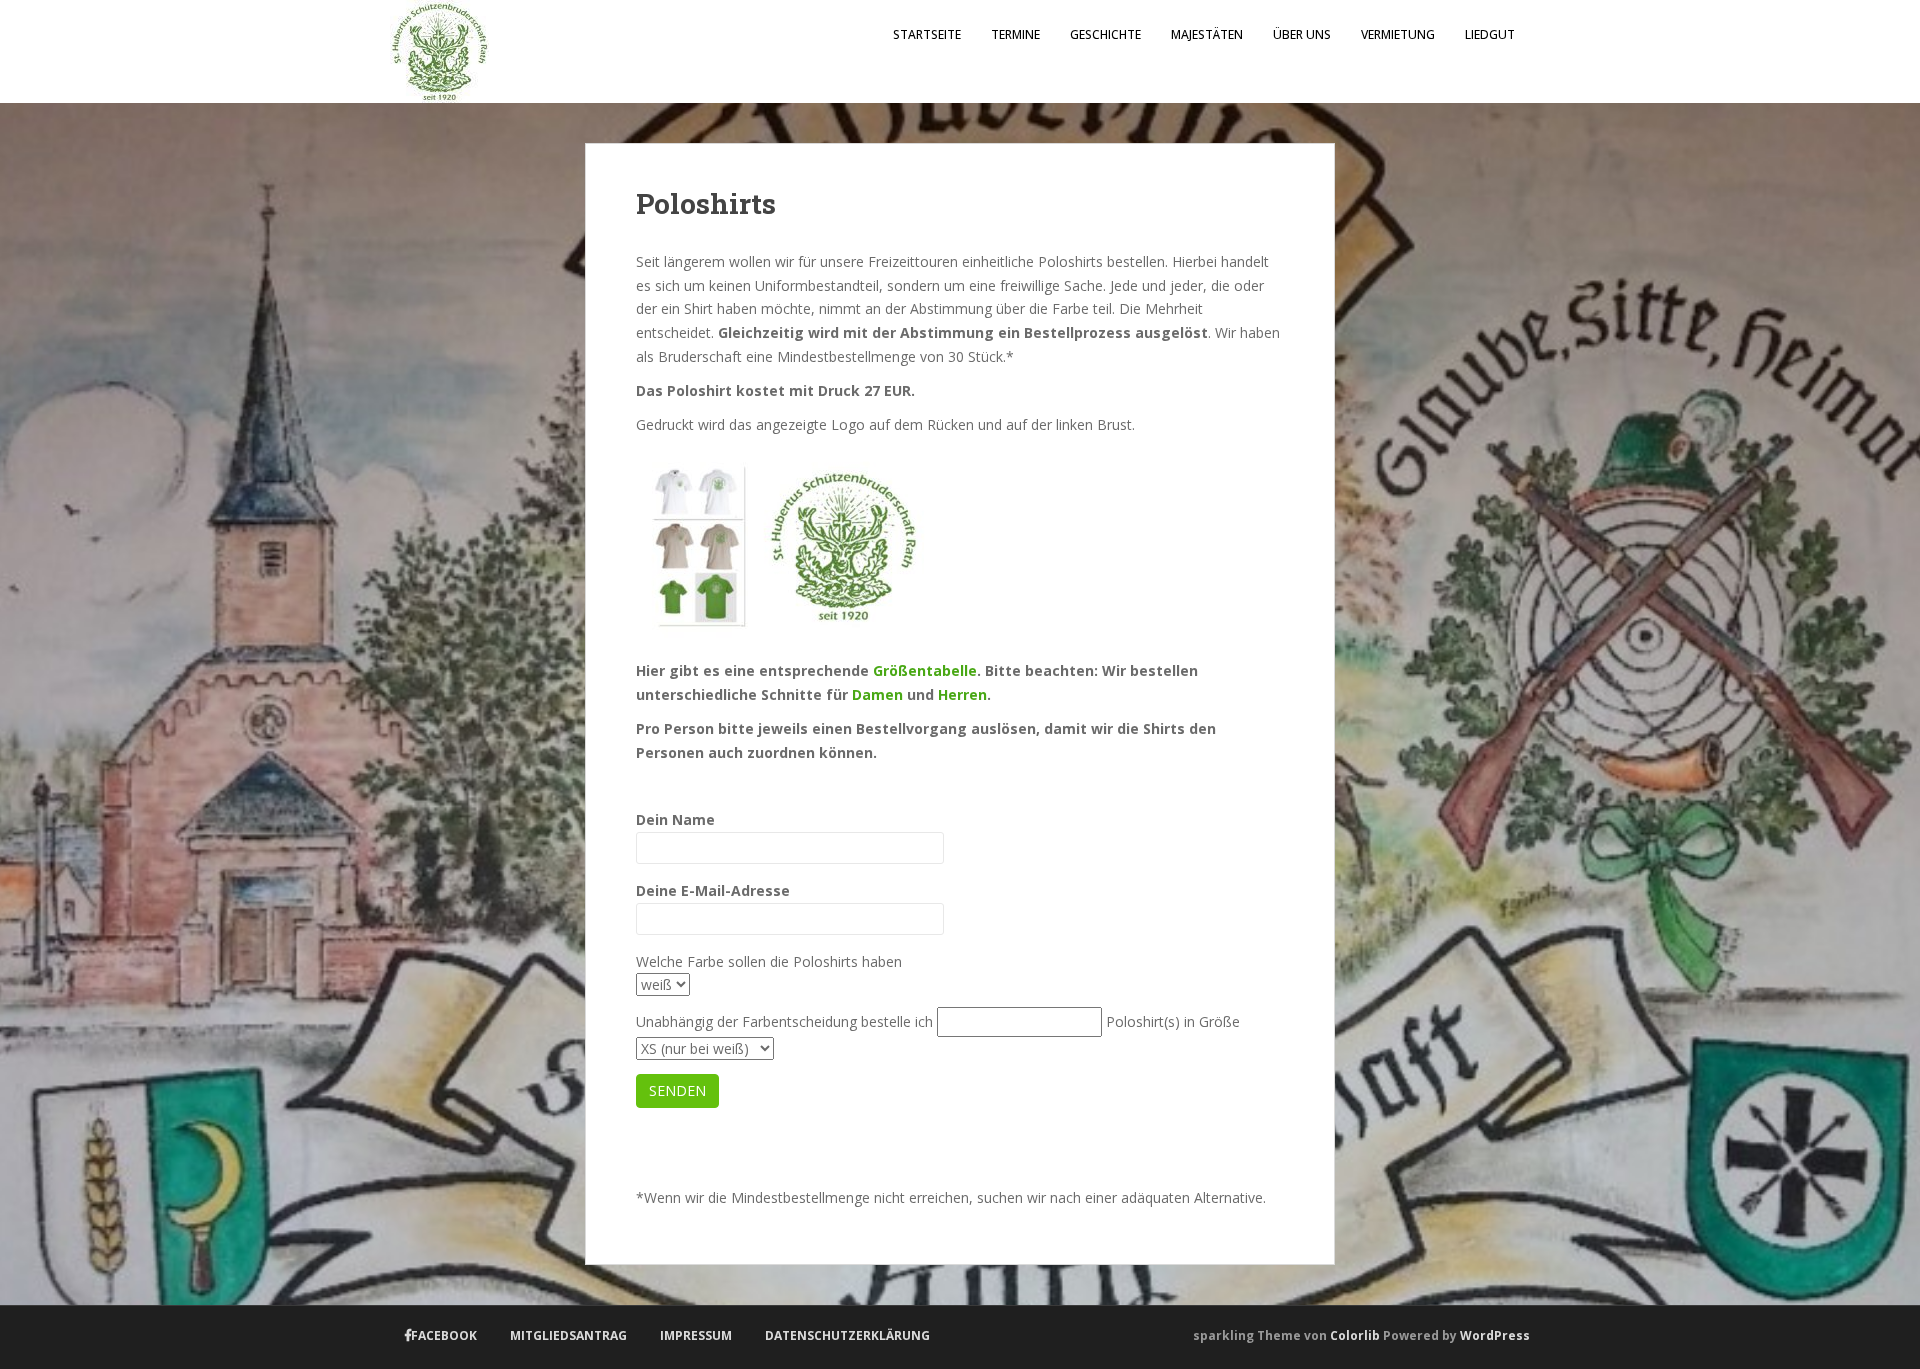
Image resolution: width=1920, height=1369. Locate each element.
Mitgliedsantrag (568, 1335)
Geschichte (1105, 34)
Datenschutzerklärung (847, 1335)
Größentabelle (925, 670)
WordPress (1495, 1335)
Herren (962, 694)
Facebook (444, 1335)
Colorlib (1355, 1335)
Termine (1015, 34)
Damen (877, 694)
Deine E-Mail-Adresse (713, 890)
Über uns (1302, 34)
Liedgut (1490, 34)
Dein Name (675, 819)
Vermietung (1398, 34)
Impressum (696, 1335)
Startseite (927, 34)
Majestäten (1207, 34)
